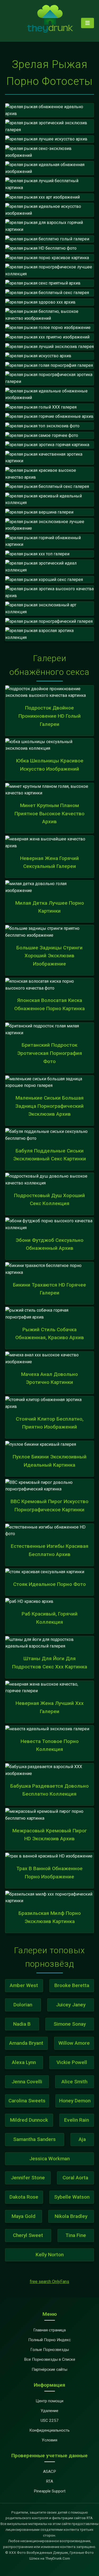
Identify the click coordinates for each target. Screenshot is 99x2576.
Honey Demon (75, 2101)
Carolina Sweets (27, 2101)
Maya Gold (23, 2216)
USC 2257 (50, 2421)
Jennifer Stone (28, 2178)
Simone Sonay (70, 2024)
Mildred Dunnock (29, 2120)
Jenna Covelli (27, 2082)
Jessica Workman (49, 2159)
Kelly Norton (50, 2255)
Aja (82, 2139)
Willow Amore (74, 2043)
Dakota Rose (24, 2197)
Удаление (49, 2411)
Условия (49, 2440)
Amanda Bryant (26, 2043)
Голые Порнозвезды (50, 2350)
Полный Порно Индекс (49, 2340)
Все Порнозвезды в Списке (50, 2359)
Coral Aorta (75, 2178)
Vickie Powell (72, 2062)
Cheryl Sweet (28, 2235)
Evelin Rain (77, 2120)
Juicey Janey (71, 2005)
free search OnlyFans (49, 2282)
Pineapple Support (50, 2491)
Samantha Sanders (34, 2139)
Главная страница (49, 2330)
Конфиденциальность (49, 2430)
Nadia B (22, 2024)
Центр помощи (49, 2401)
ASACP (49, 2472)
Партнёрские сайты (49, 2369)
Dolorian (23, 2005)
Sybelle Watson (72, 2197)
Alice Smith (74, 2082)
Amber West (24, 1985)
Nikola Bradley (71, 2216)
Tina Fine (76, 2235)
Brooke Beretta (72, 1985)
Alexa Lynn (24, 2062)
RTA (49, 2481)
